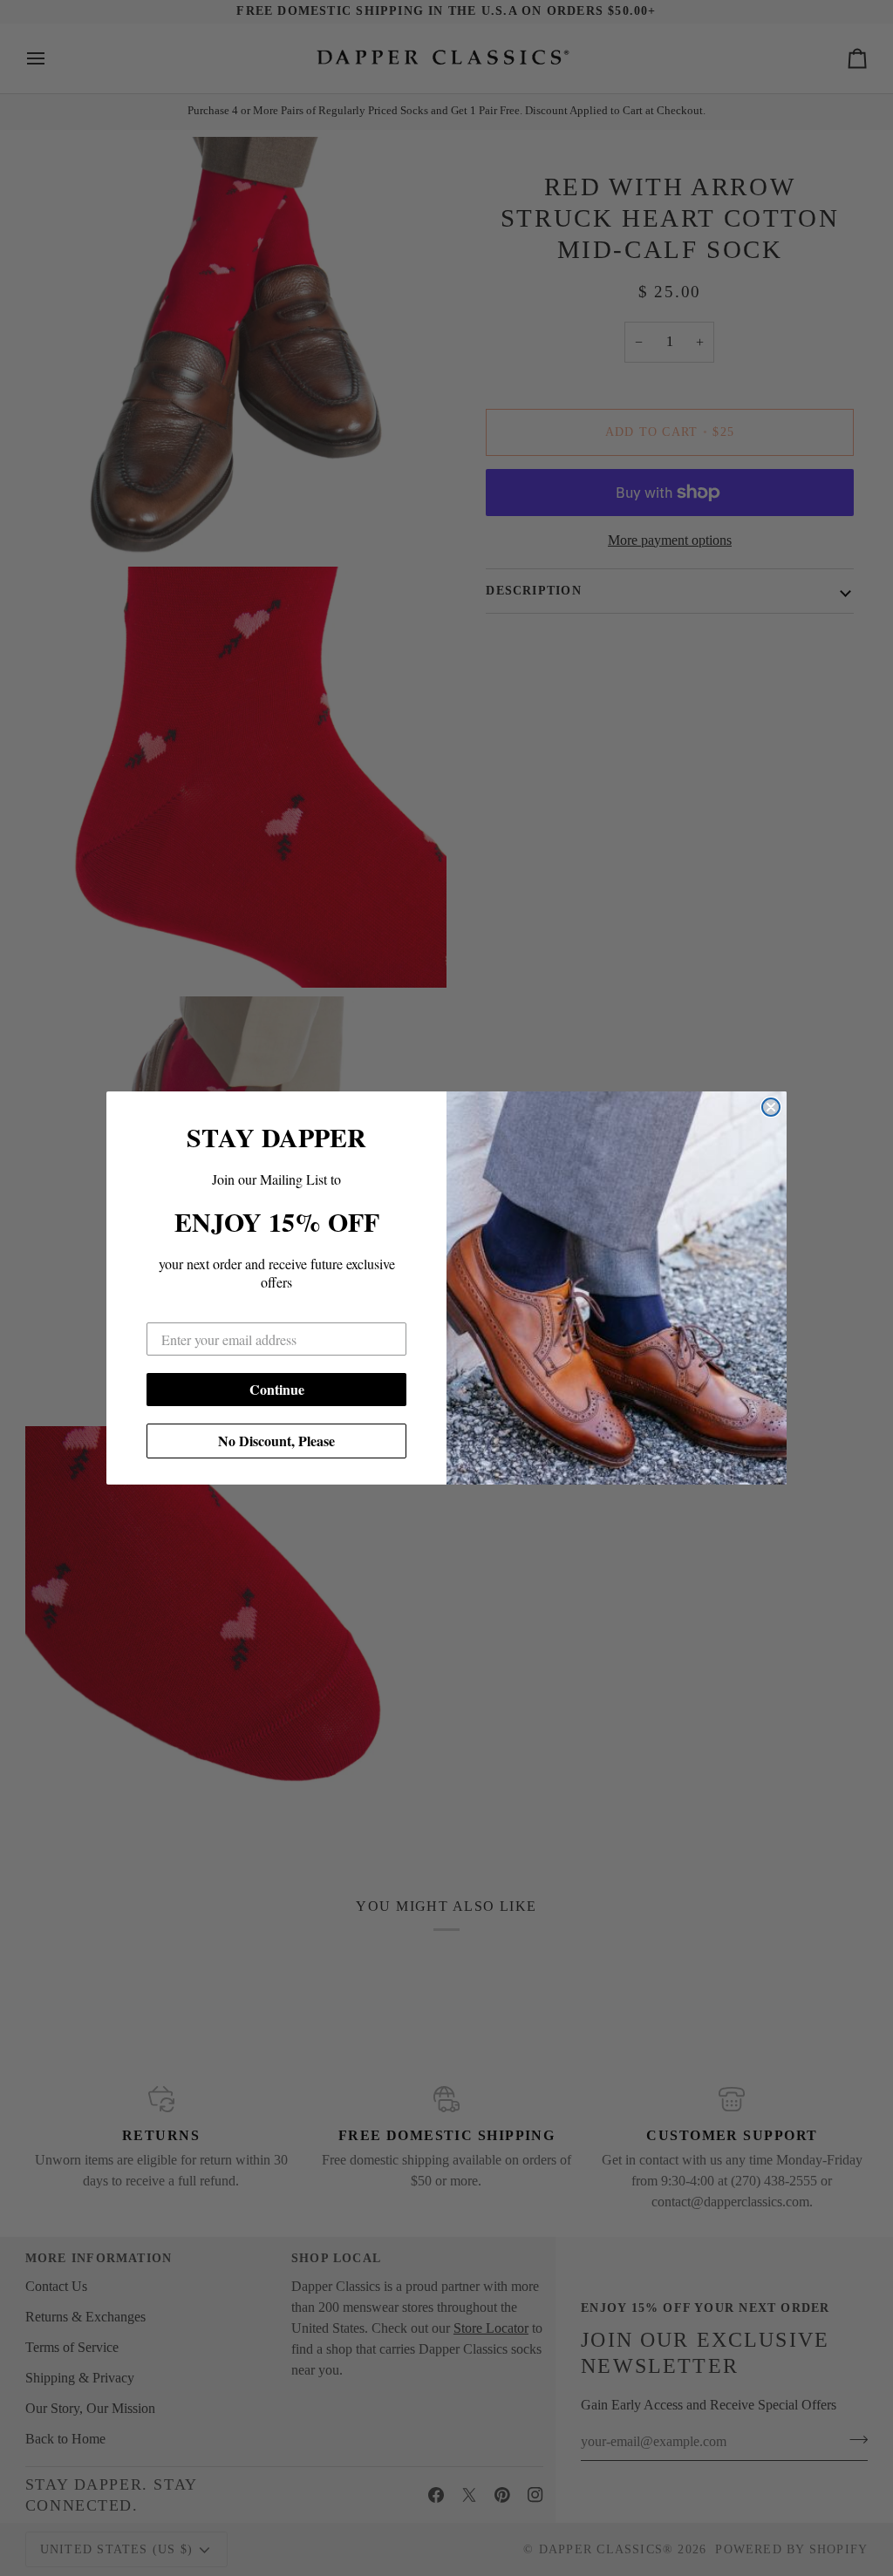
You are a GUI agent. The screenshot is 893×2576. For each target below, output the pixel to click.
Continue (277, 1389)
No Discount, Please (276, 1441)
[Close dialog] (771, 1107)
